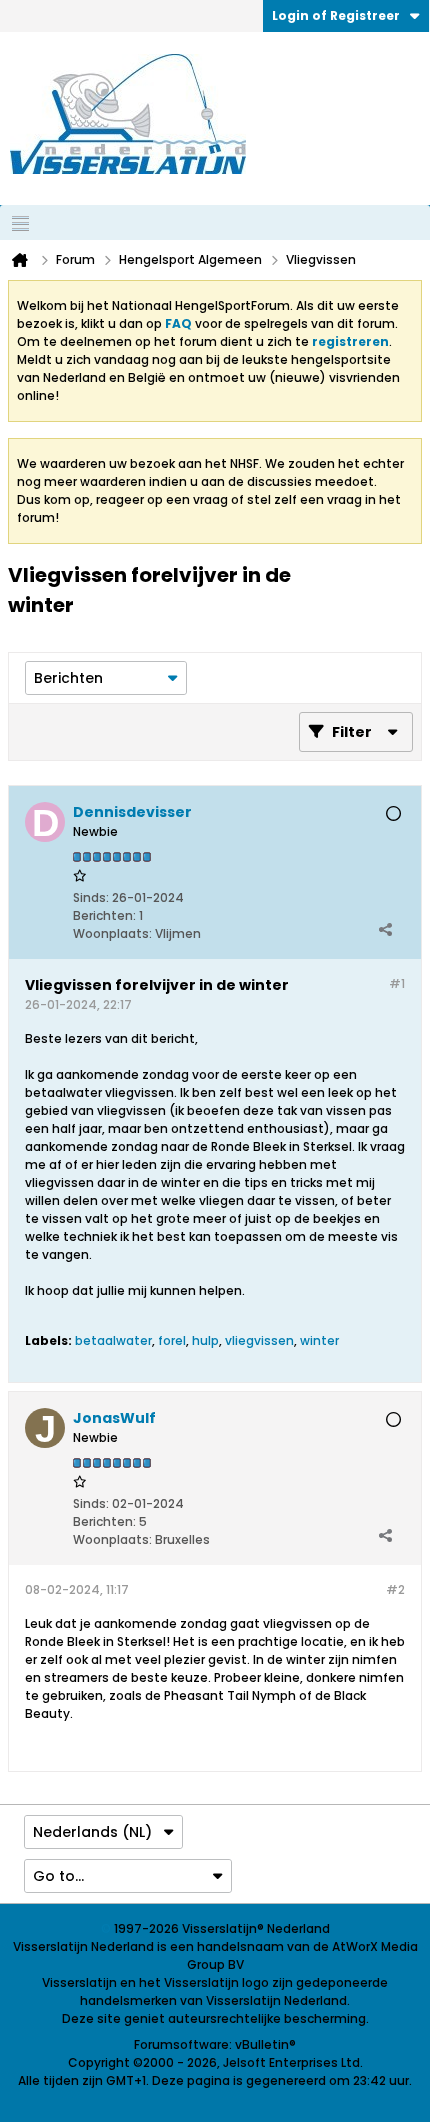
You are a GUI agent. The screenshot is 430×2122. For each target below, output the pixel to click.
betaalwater (113, 1340)
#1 (397, 983)
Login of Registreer (336, 15)
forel (172, 1340)
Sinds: (91, 897)
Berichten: (104, 915)
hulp (205, 1340)
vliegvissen (259, 1340)
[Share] (385, 929)
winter (319, 1340)
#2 (395, 1589)
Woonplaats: (112, 933)
